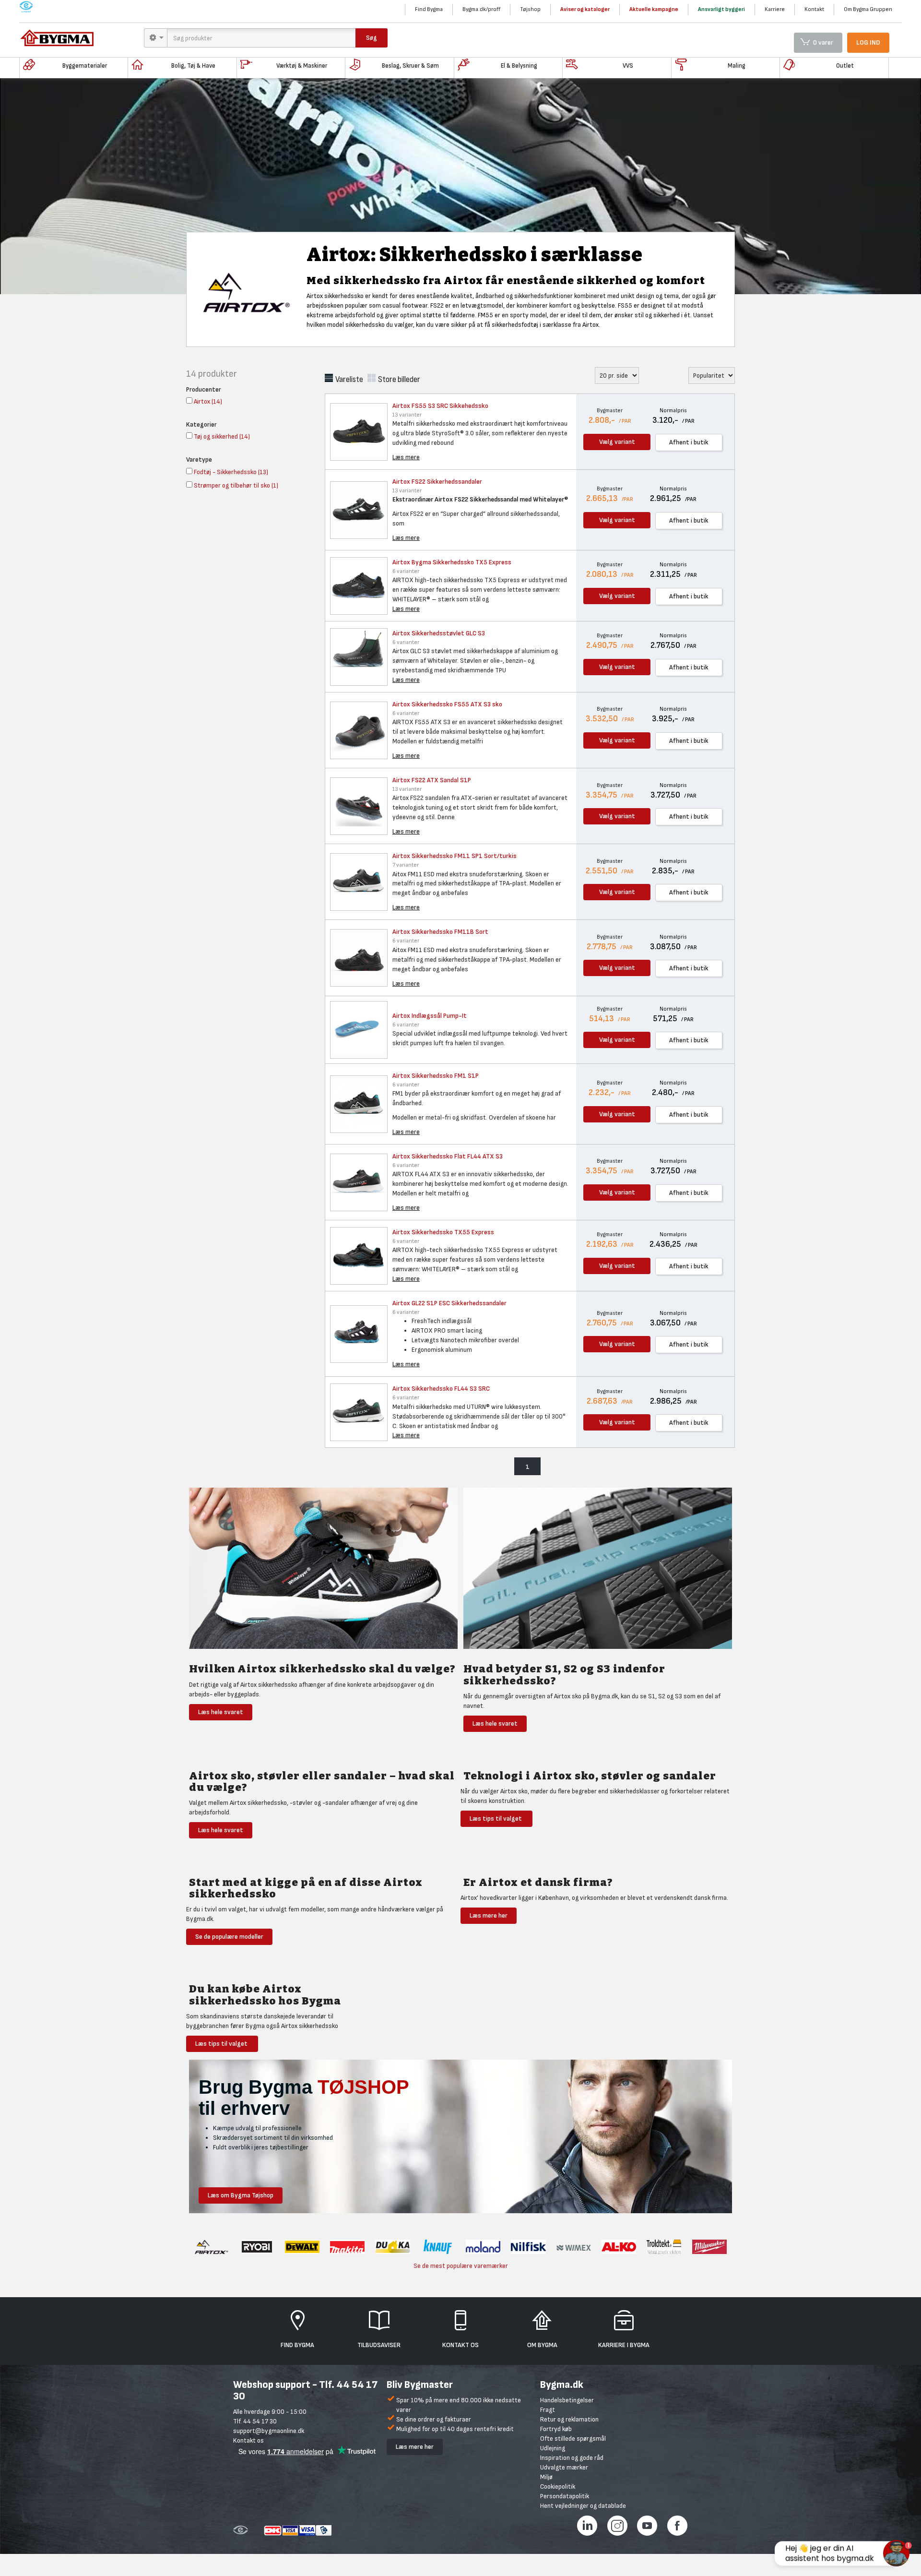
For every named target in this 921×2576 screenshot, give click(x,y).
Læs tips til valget (496, 1819)
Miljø (546, 2477)
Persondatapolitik (565, 2496)
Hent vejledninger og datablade (583, 2506)
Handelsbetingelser (567, 2400)
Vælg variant (617, 442)
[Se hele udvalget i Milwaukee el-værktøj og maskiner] (709, 2246)
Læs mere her (489, 1915)
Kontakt (814, 9)
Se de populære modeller (229, 1937)
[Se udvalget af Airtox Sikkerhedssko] (212, 2247)
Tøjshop (530, 9)
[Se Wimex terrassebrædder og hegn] (574, 2245)
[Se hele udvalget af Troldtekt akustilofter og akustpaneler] (664, 2246)
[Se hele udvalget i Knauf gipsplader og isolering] (438, 2246)
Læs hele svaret (221, 1712)
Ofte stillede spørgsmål (573, 2439)
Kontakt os (248, 2440)
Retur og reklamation (569, 2419)
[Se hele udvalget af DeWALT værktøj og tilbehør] (302, 2246)
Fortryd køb (556, 2429)
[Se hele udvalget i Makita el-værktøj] (347, 2246)
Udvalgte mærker (564, 2467)
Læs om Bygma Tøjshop (241, 2195)
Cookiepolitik (558, 2487)
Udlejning (553, 2448)
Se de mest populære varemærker (461, 2266)
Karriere (775, 9)
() (208, 401)
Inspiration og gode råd (572, 2458)
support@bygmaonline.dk (269, 2431)
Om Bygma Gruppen (868, 9)
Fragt (548, 2410)
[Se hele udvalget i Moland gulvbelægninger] (483, 2246)
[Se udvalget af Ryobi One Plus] (257, 2246)
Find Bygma (429, 9)
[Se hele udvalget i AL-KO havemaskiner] (619, 2246)
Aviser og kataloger (585, 9)
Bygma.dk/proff (481, 9)
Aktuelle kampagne (654, 9)
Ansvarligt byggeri (721, 9)
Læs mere (406, 457)
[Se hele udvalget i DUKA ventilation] (392, 2246)
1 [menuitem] (528, 1467)
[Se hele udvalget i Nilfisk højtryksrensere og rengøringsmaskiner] (528, 2246)
